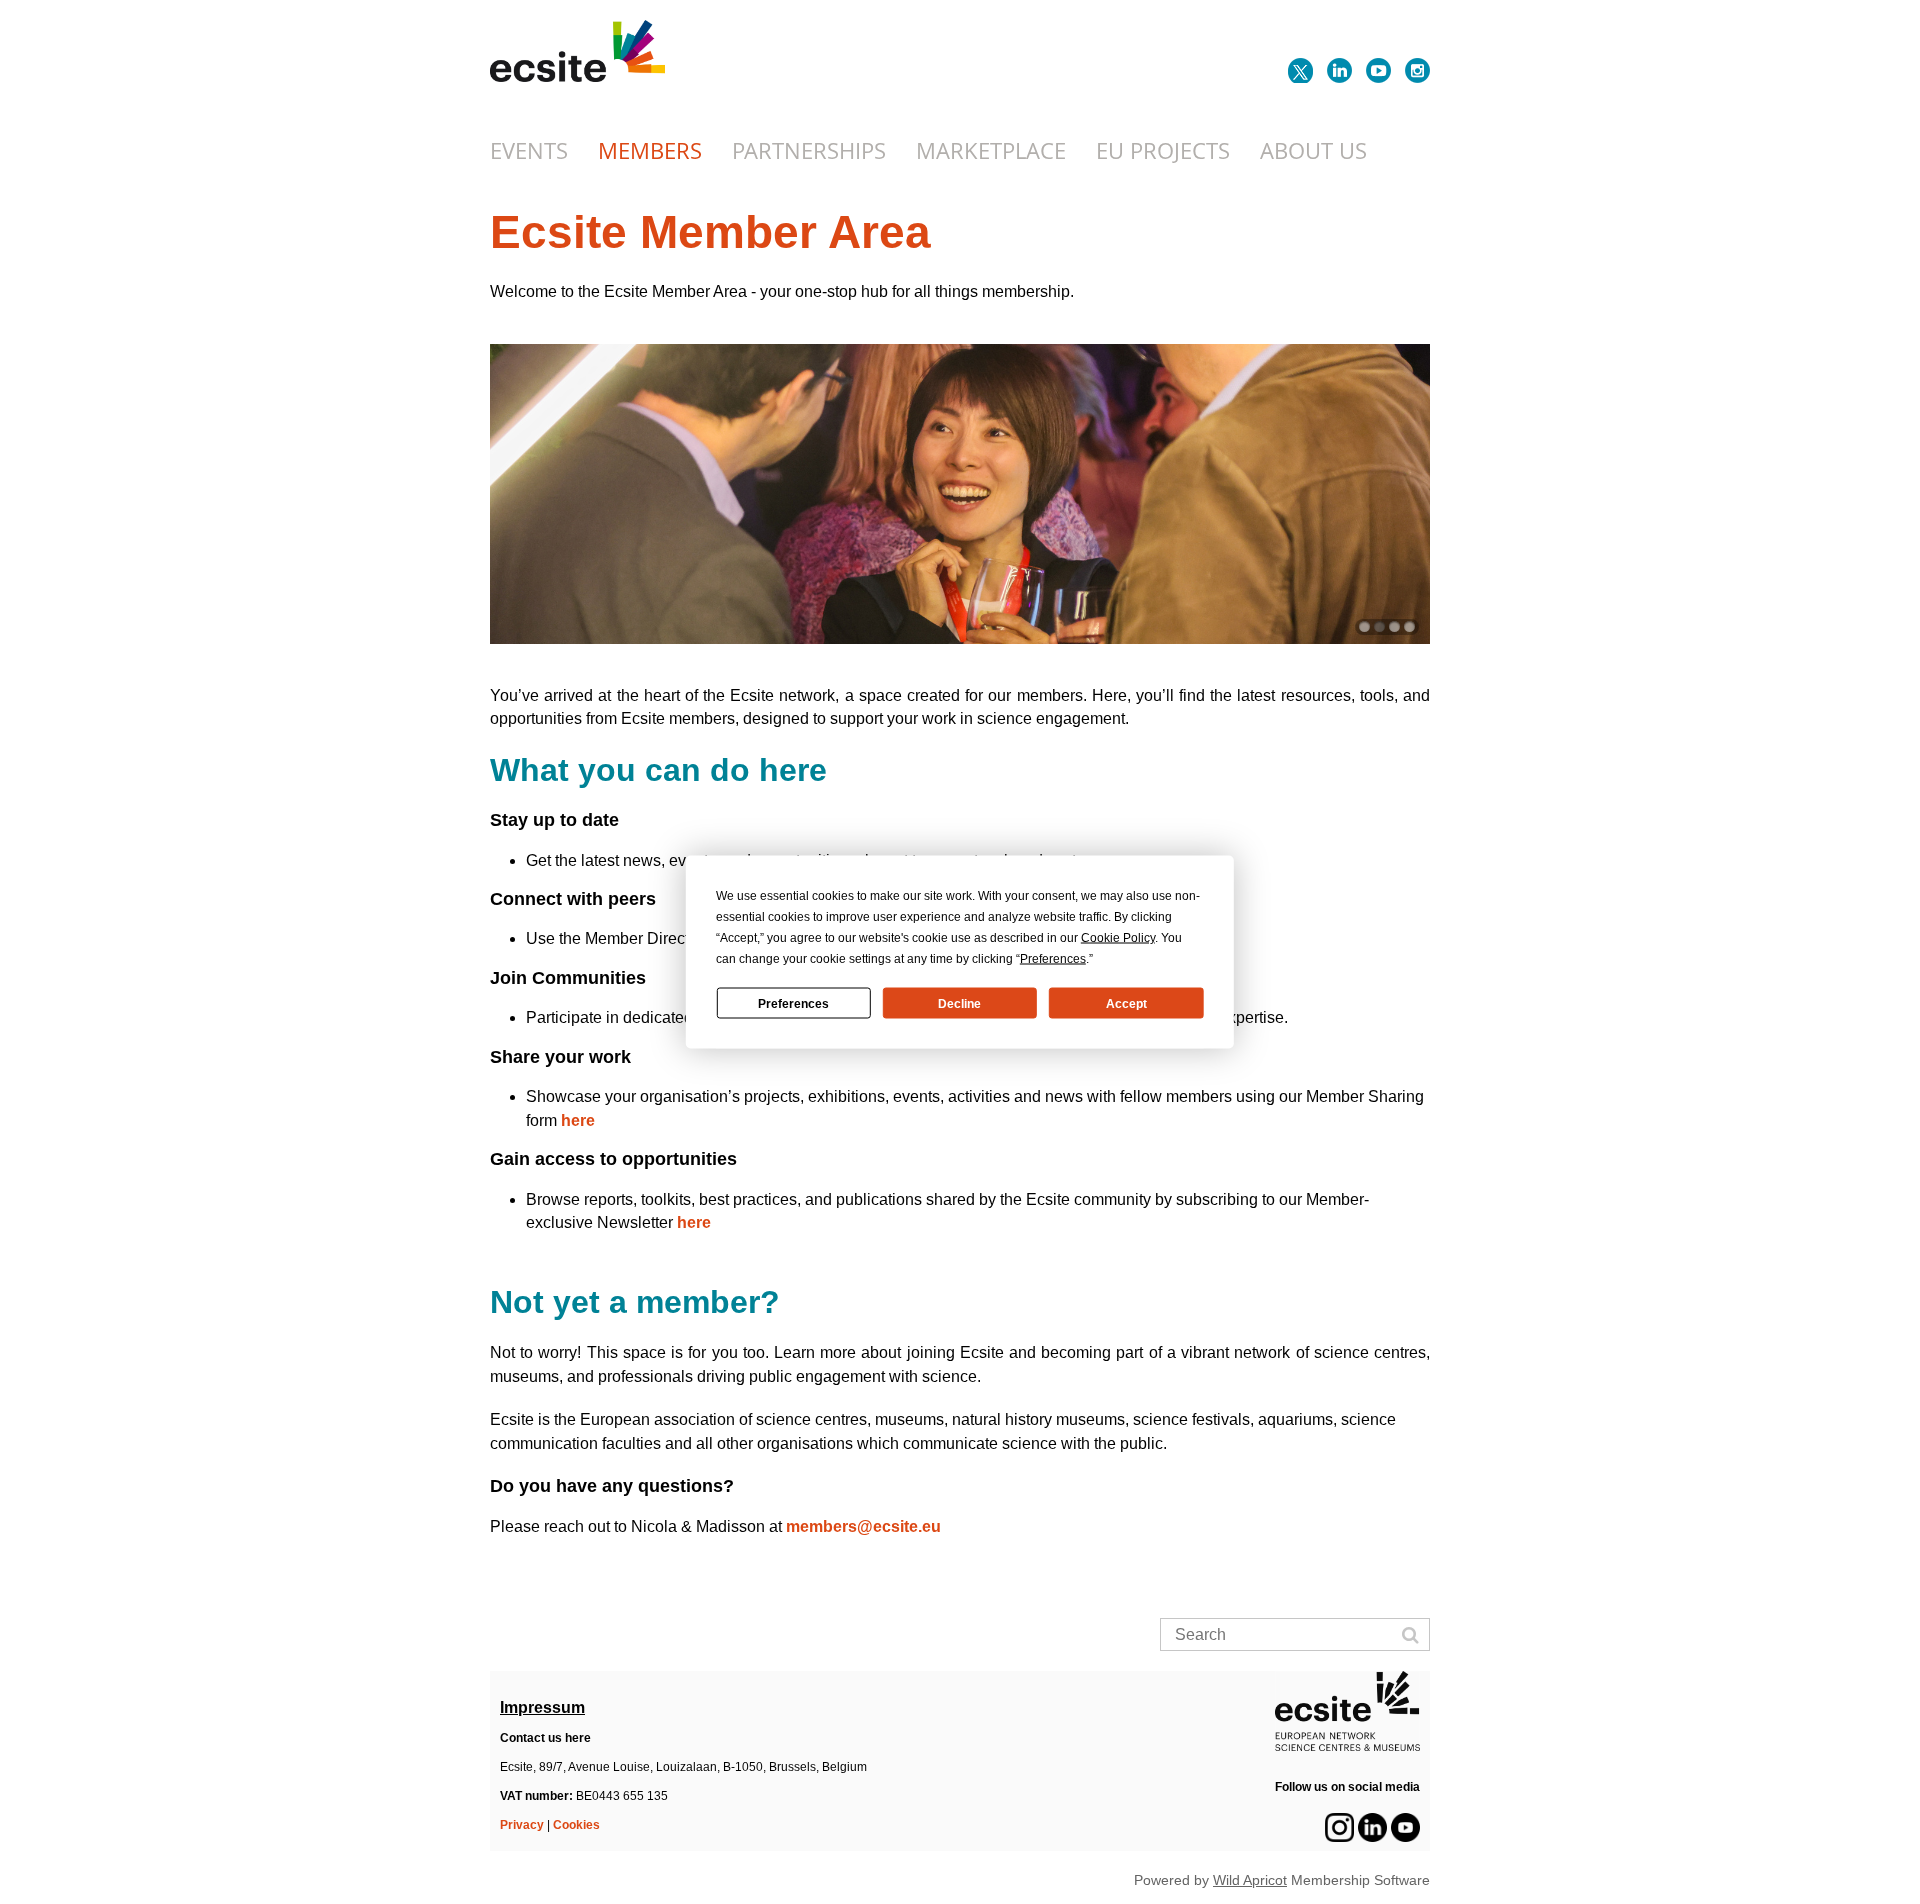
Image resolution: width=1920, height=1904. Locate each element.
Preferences (793, 1003)
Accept (1126, 1003)
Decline (959, 1003)
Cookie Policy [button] (1118, 938)
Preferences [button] (1053, 959)
